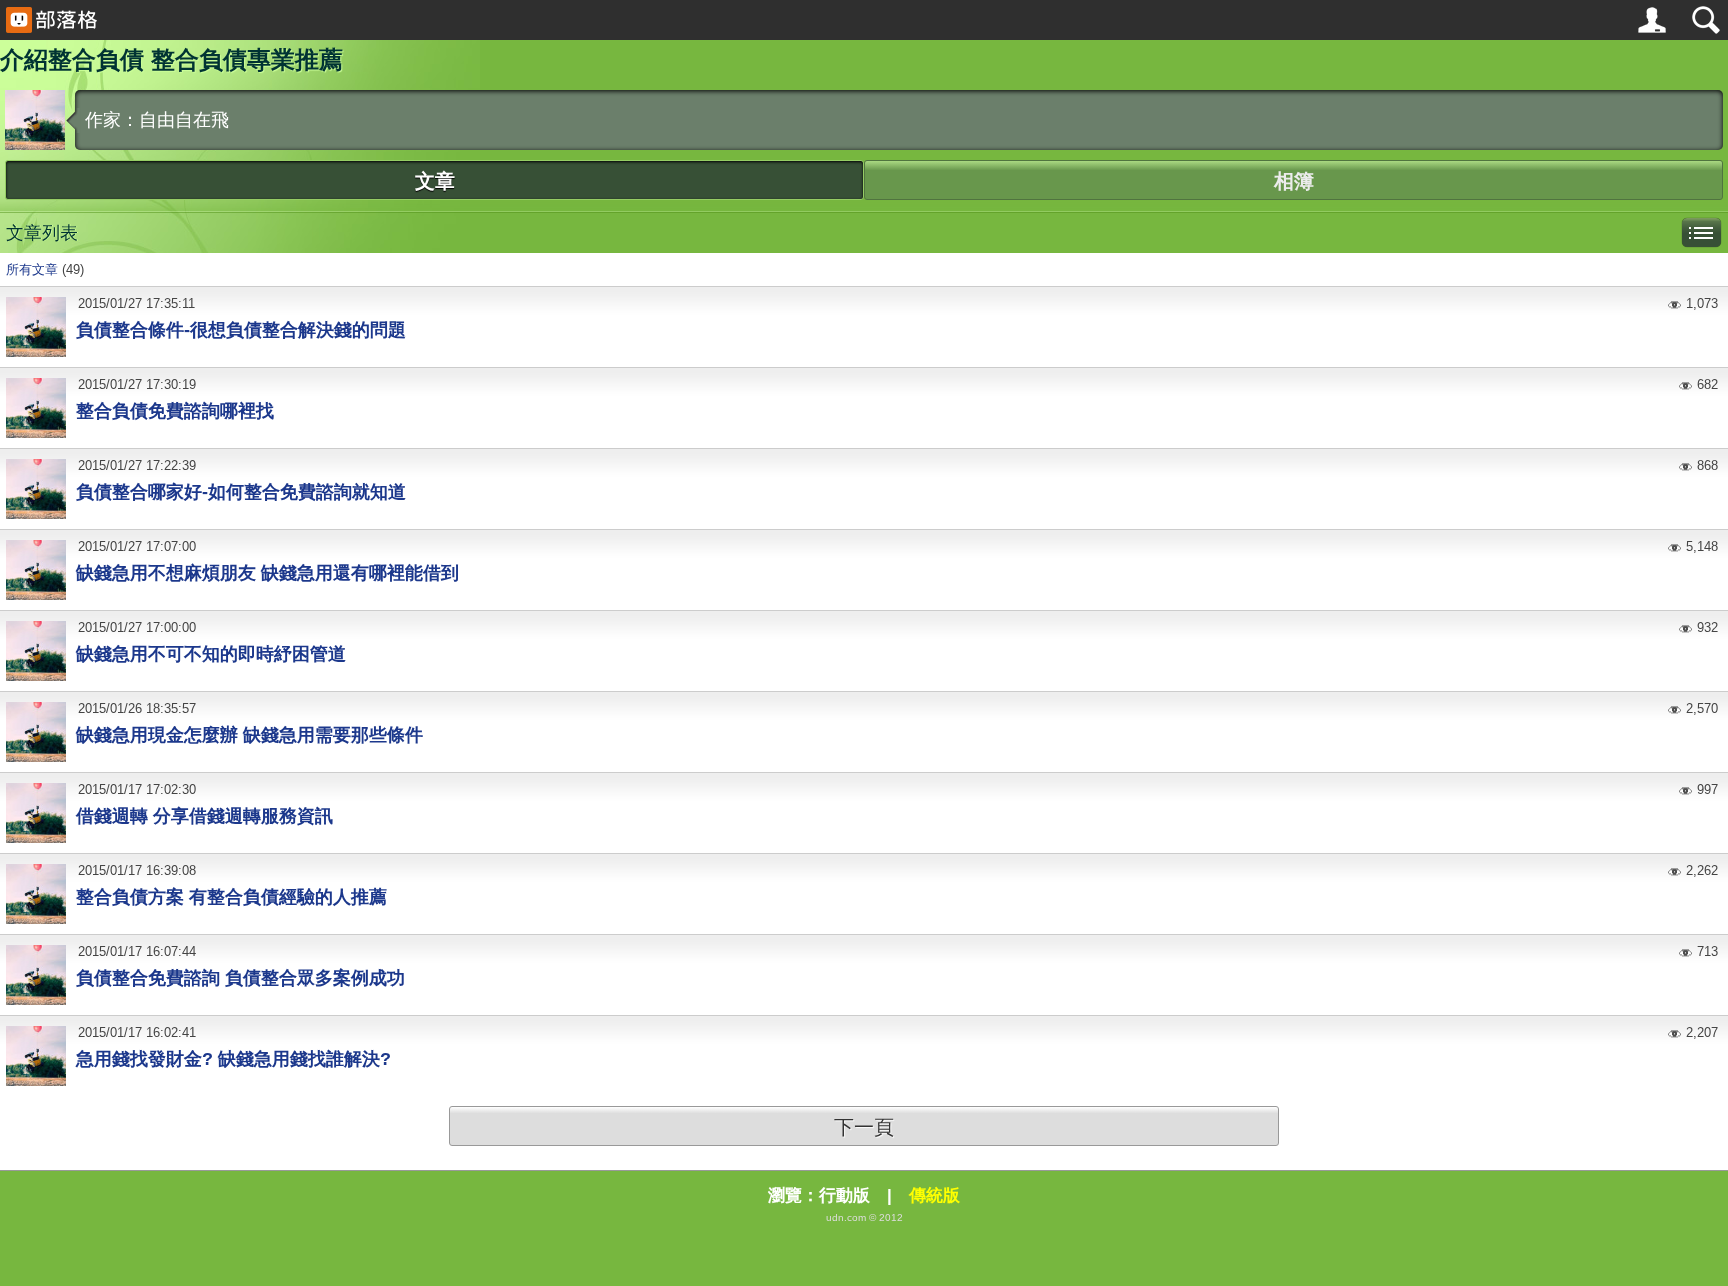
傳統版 (934, 1195)
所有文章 (32, 269)
